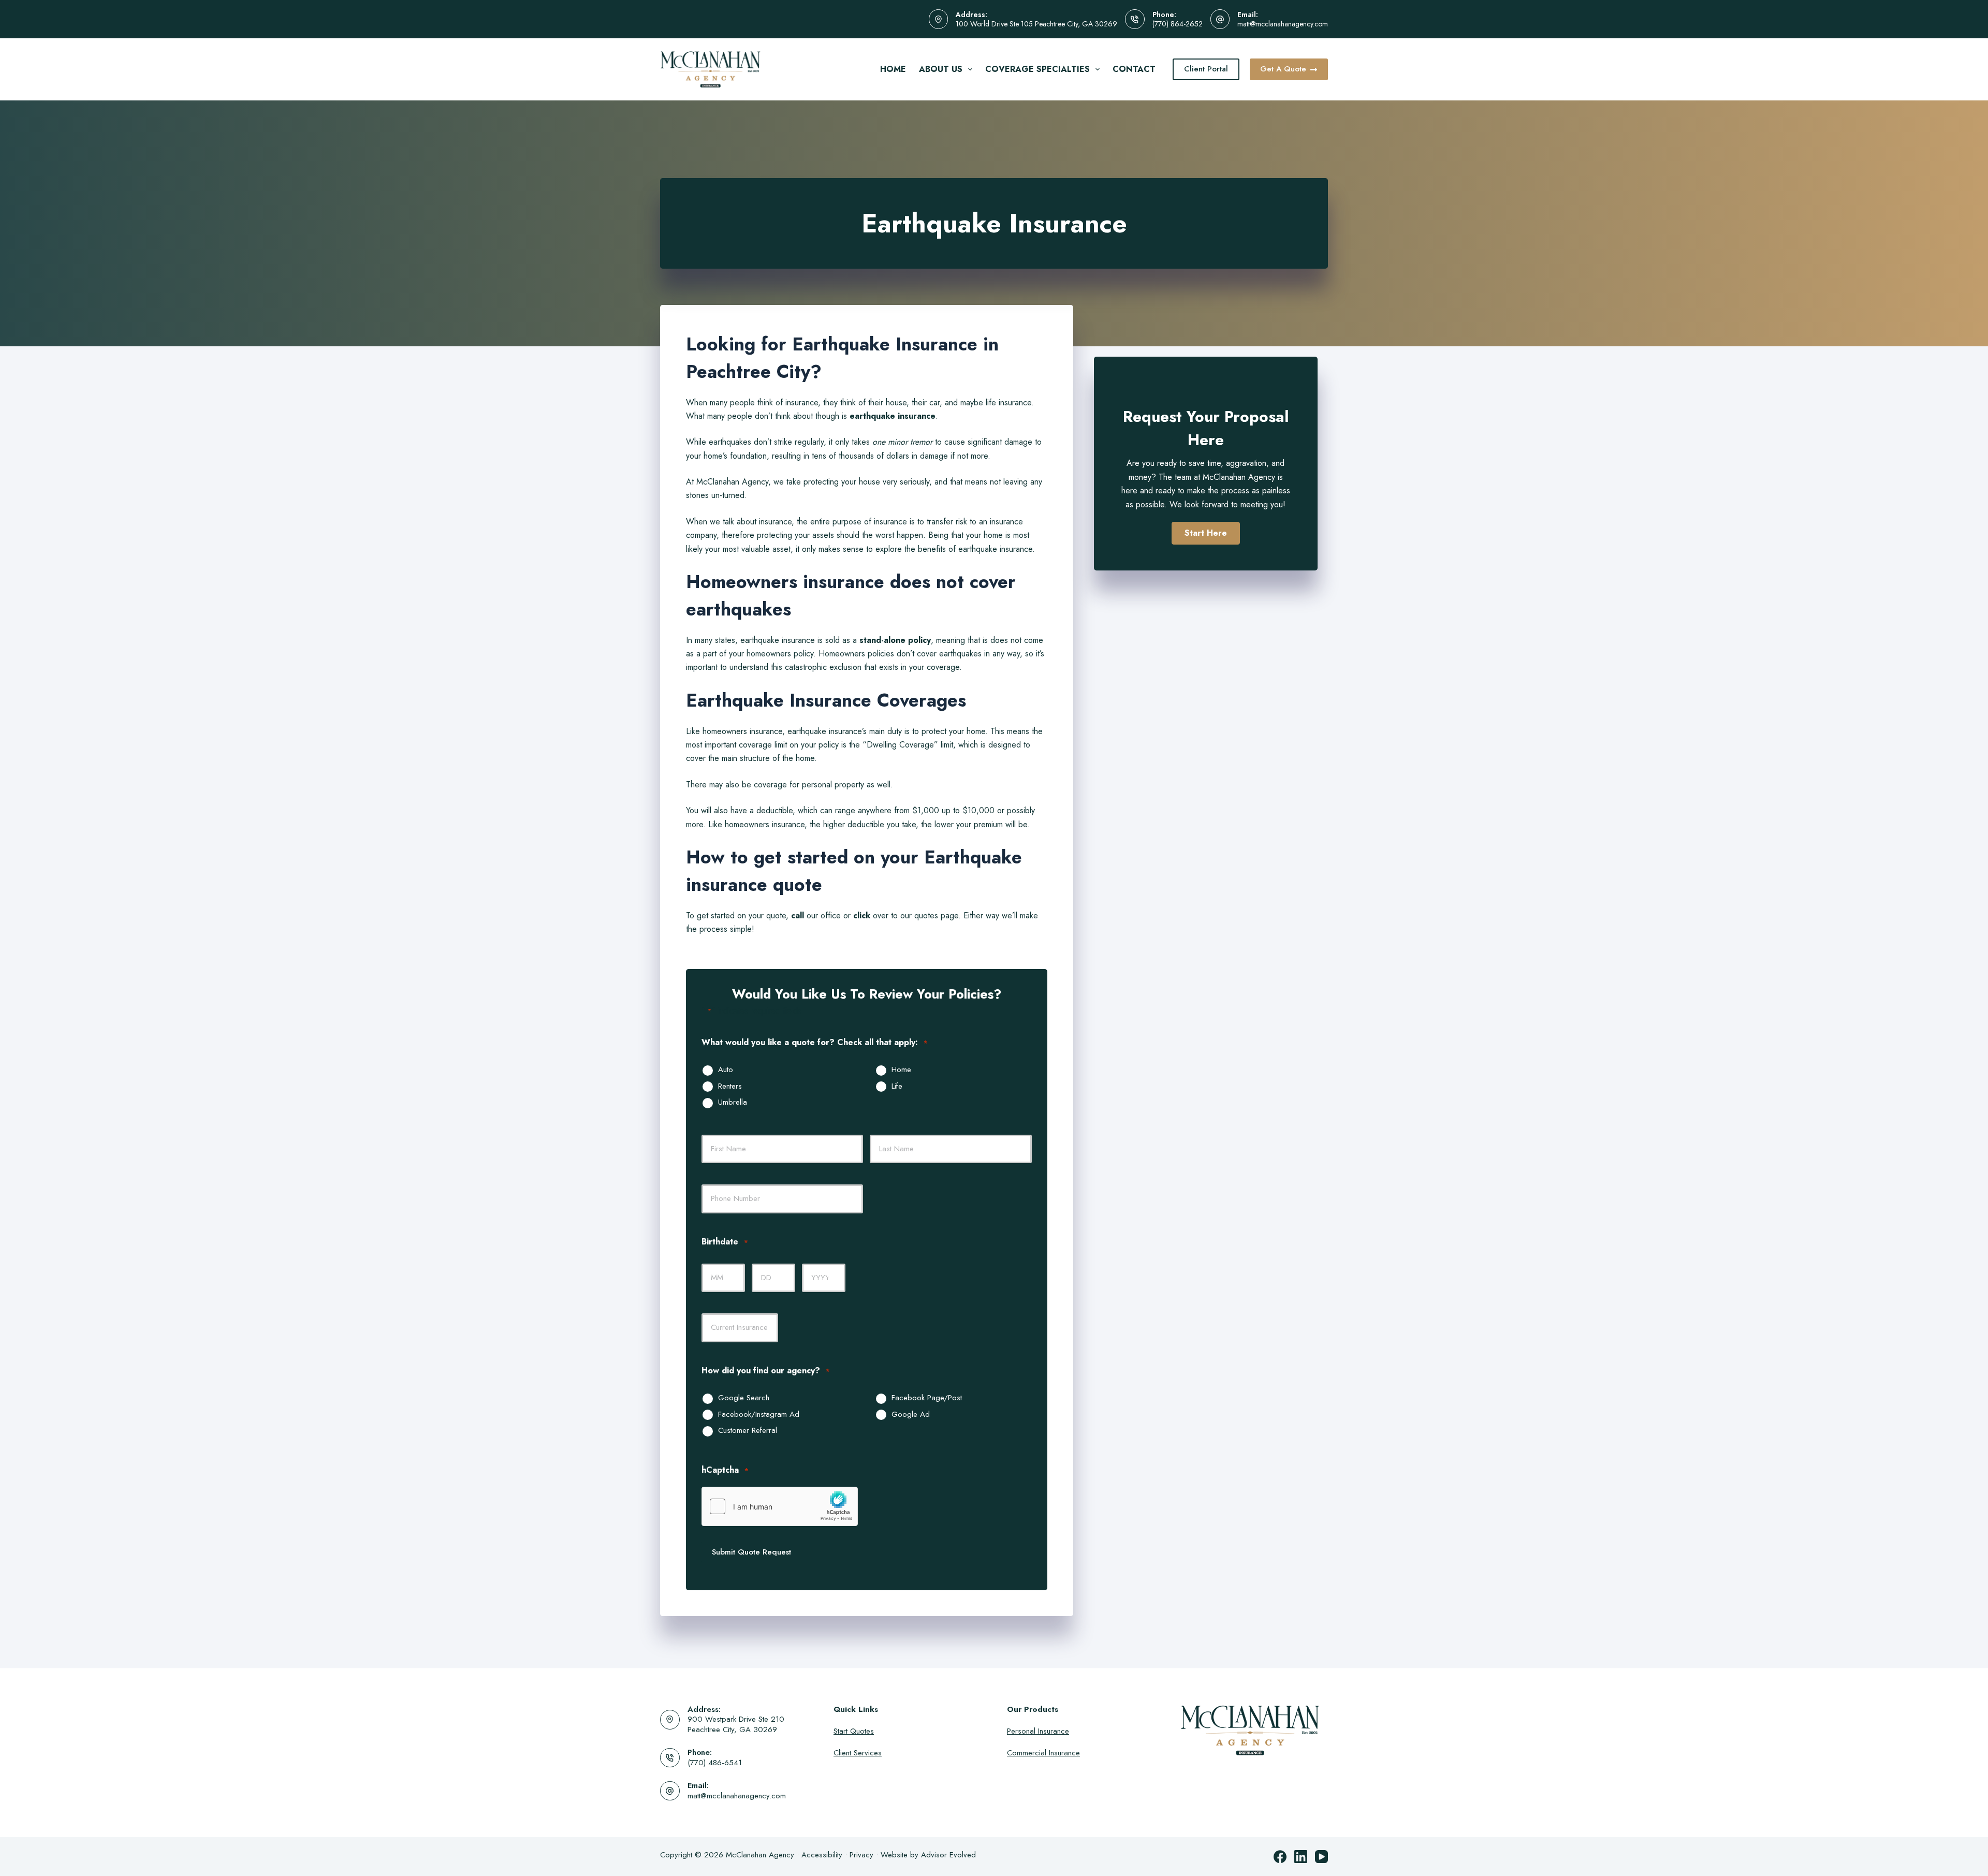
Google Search (744, 1398)
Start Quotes (854, 1731)
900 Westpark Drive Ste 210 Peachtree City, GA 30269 (736, 1724)
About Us (941, 69)
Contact (1134, 69)
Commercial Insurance (1043, 1753)
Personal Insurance (1038, 1731)
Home (893, 69)
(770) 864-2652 (1178, 24)
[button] (1206, 533)
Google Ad (911, 1415)
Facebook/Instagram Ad (759, 1415)
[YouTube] (1321, 1857)
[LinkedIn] (1301, 1857)
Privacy (861, 1855)
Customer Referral (748, 1431)
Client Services (858, 1753)
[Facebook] (1280, 1857)
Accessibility (822, 1855)
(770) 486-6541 (715, 1763)
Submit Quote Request (751, 1552)
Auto (726, 1070)
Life (897, 1087)
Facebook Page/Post (927, 1398)
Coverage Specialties (1037, 69)
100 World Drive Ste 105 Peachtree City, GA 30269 (1036, 24)
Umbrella (733, 1103)
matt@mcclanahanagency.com (1283, 24)
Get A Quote (1283, 69)
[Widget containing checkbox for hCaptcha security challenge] (780, 1506)
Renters (730, 1087)
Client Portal (1206, 69)
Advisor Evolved (948, 1855)
